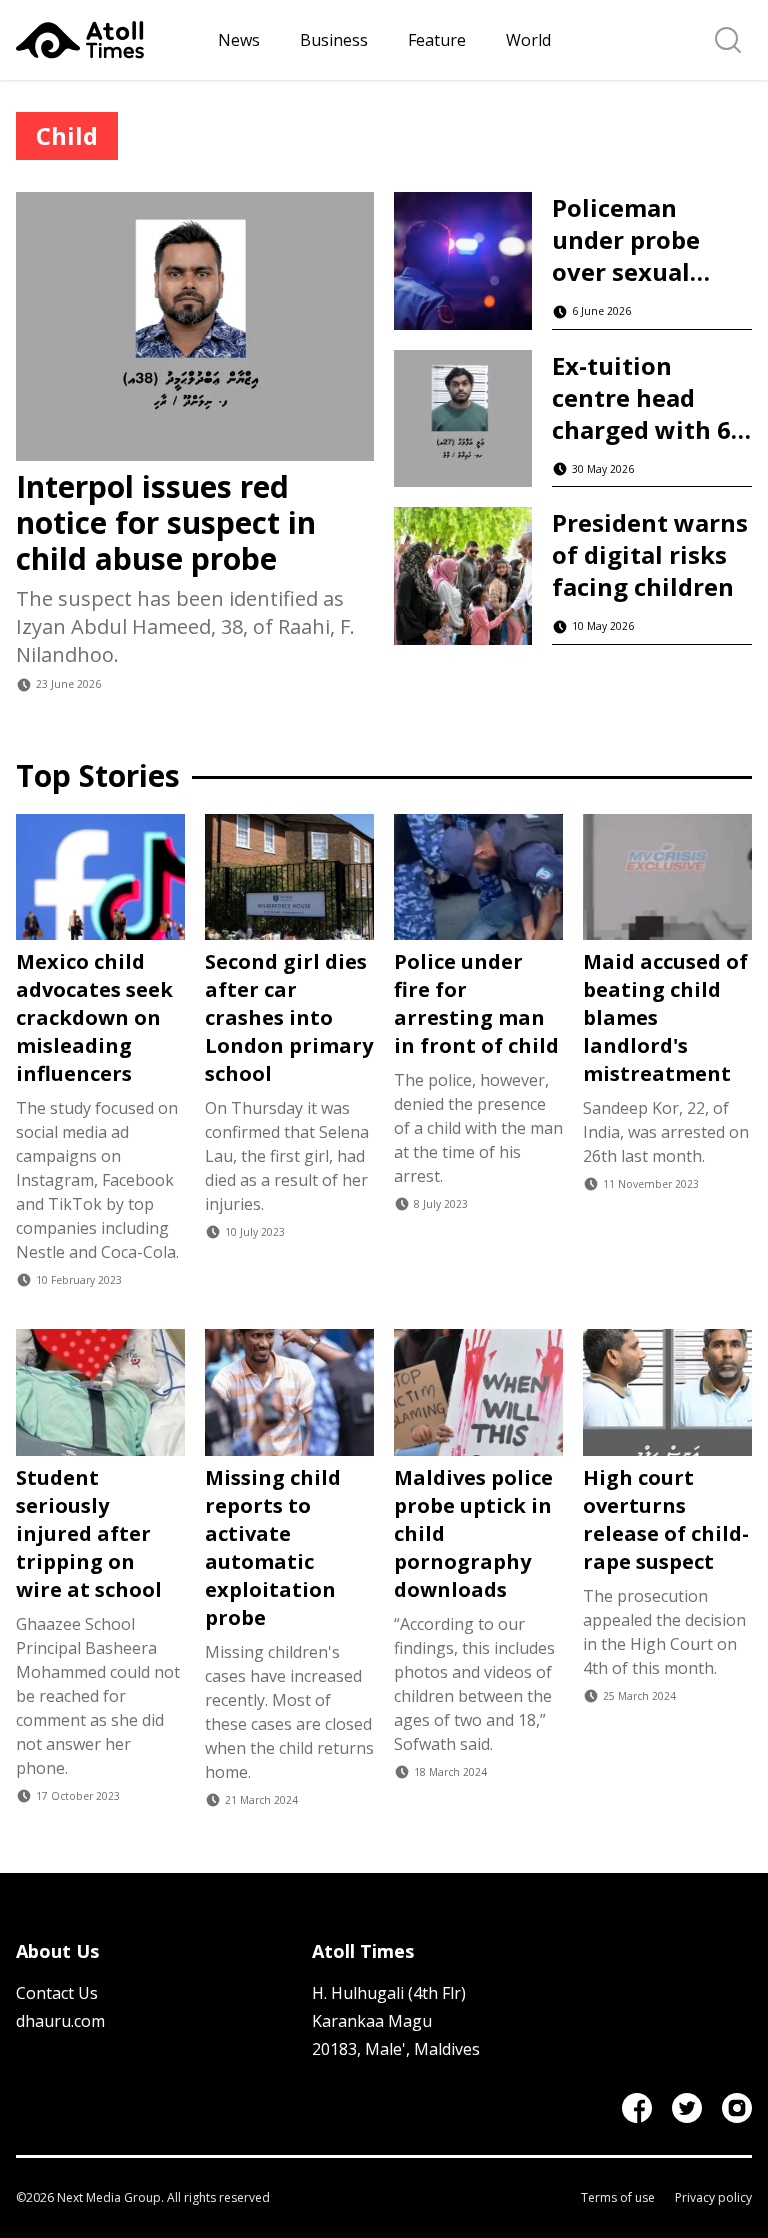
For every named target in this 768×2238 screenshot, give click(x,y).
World (528, 40)
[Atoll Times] (109, 40)
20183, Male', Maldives (396, 2049)
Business (334, 40)
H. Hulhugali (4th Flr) (389, 1993)
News (239, 40)
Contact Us (57, 1993)
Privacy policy (713, 2198)
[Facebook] (637, 2108)
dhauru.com (60, 2021)
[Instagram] (737, 2108)
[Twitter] (687, 2108)
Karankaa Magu (372, 2021)
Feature (437, 40)
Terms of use (618, 2198)
